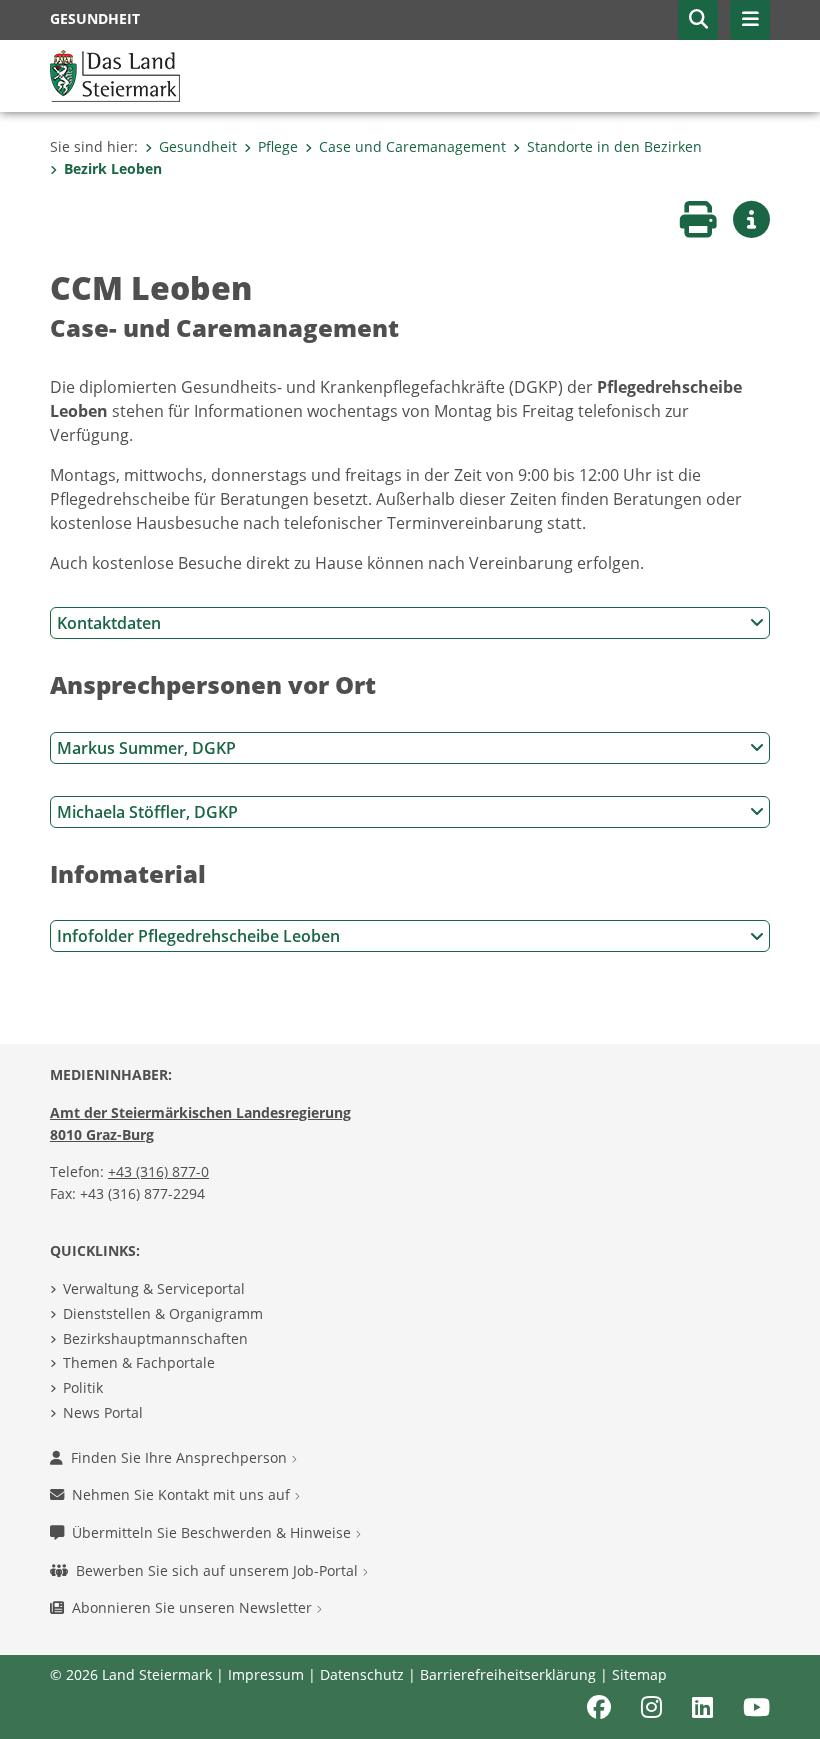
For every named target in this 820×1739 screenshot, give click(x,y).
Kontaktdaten (109, 623)
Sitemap (639, 1674)
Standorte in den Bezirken (614, 146)
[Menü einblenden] (750, 20)
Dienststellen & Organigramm (163, 1313)
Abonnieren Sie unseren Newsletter (194, 1607)
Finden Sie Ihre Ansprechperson (181, 1457)
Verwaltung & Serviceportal (154, 1288)
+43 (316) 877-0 (158, 1171)
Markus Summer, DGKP (146, 748)
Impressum (266, 1674)
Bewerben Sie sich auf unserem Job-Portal (219, 1570)
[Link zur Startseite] (115, 74)
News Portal (103, 1412)
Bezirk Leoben (113, 168)
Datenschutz (362, 1674)
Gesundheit (198, 146)
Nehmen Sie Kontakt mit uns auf (183, 1494)
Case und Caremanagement (412, 146)
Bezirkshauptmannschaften (155, 1338)
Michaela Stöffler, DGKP (147, 812)
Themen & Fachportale (139, 1362)
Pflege (278, 146)
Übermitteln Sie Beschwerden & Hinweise (213, 1532)
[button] (698, 20)
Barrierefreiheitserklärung (508, 1674)
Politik (83, 1387)
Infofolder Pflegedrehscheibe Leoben (198, 936)
